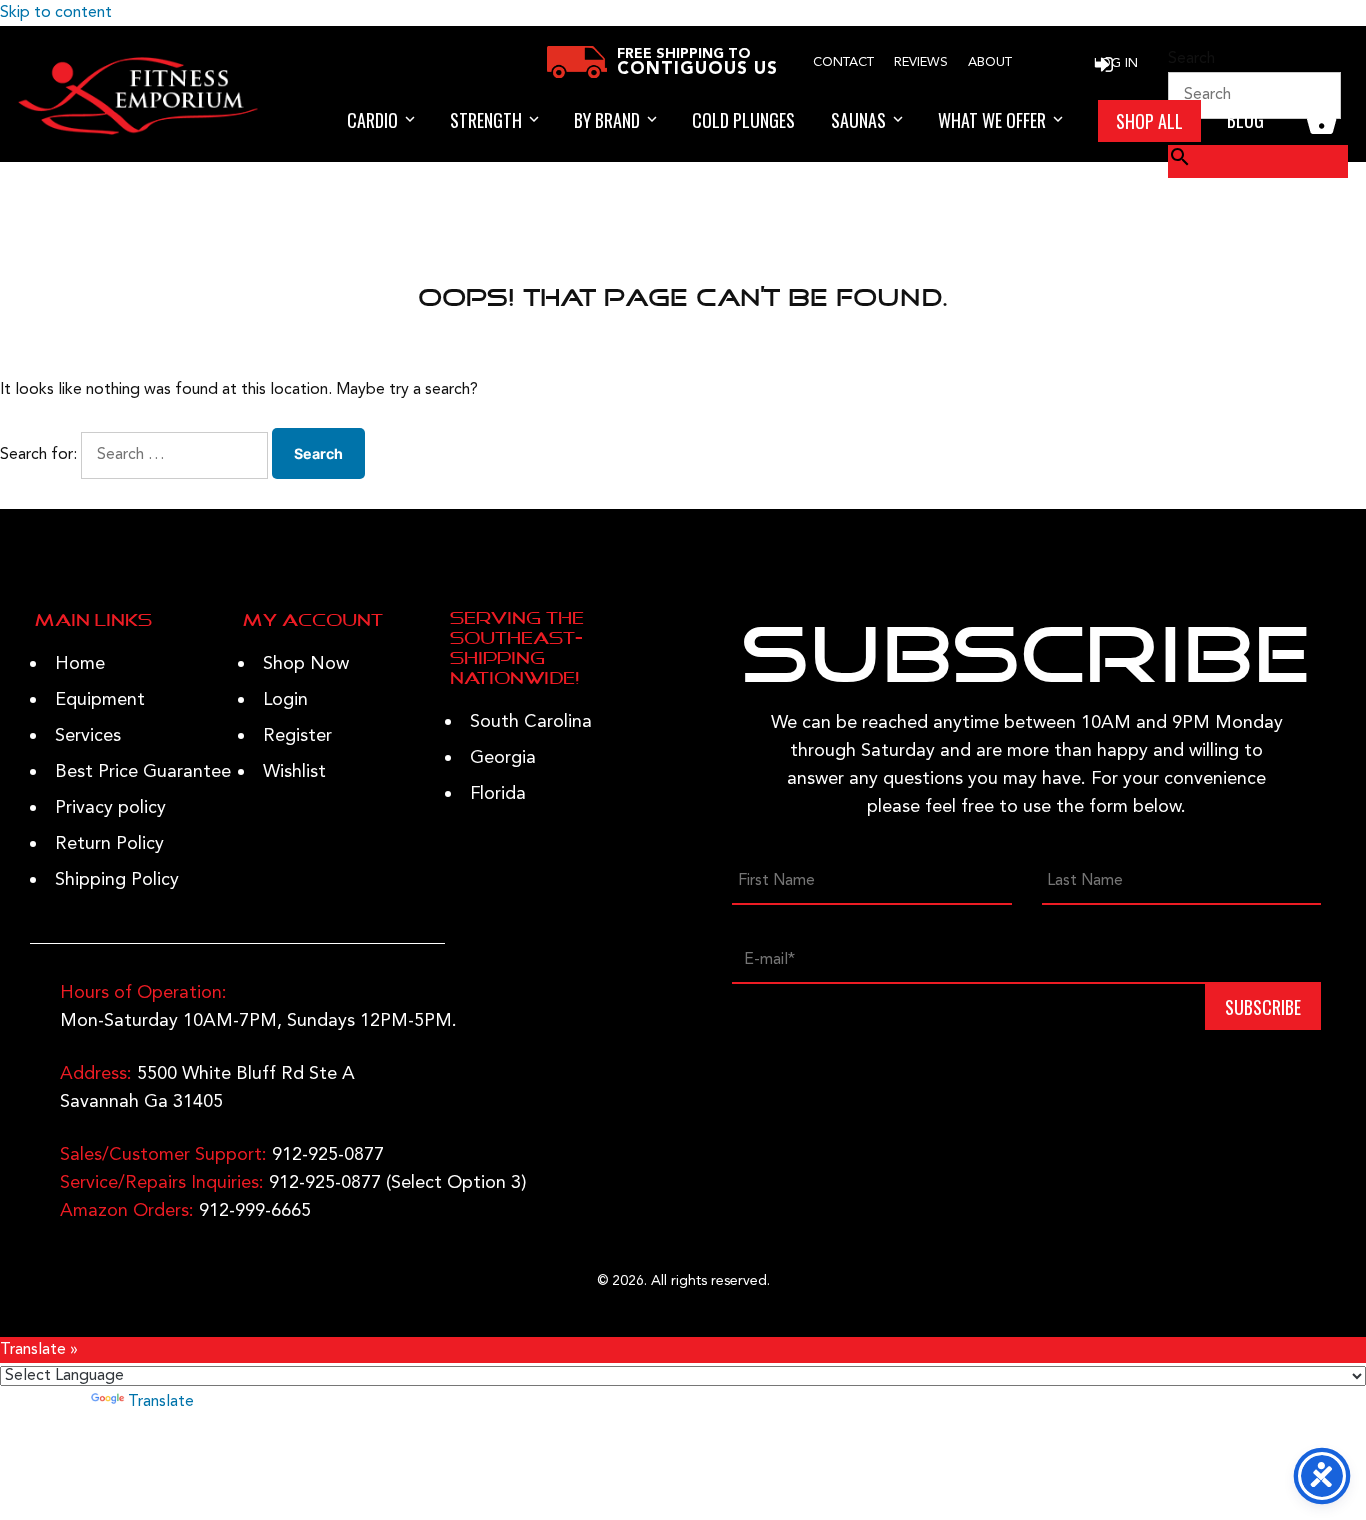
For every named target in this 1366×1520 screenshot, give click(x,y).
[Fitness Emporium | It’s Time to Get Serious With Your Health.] (138, 131)
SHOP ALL (1149, 121)
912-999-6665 (255, 1211)
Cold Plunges (743, 120)
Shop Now (306, 664)
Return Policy (109, 844)
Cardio (372, 120)
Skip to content (56, 13)
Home (80, 664)
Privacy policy (110, 808)
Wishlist (294, 772)
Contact (843, 62)
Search (1191, 59)
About (990, 62)
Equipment (100, 700)
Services (88, 736)
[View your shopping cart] (1322, 121)
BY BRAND (607, 120)
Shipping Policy (117, 880)
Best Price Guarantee (143, 772)
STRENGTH (486, 120)
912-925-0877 (328, 1155)
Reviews (921, 62)
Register (297, 736)
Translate (161, 1402)
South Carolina (531, 722)
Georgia (503, 758)
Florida (498, 794)
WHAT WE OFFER (992, 120)
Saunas (858, 120)
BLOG (1245, 120)
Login (285, 700)
